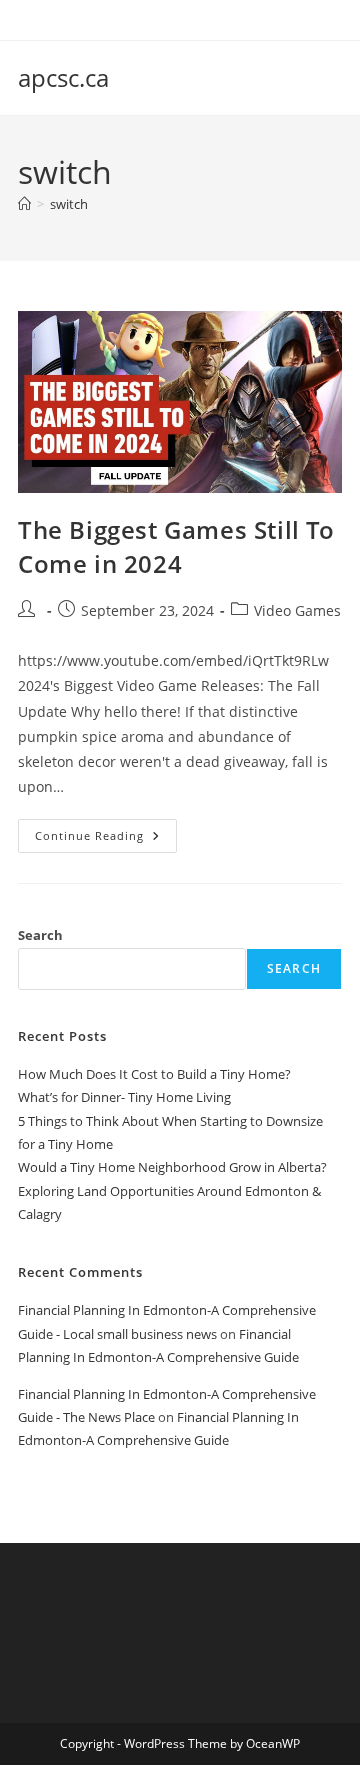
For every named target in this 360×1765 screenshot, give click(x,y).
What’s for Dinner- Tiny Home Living (124, 1097)
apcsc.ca (63, 77)
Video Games (297, 610)
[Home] (24, 204)
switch (69, 204)
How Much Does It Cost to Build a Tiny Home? (154, 1074)
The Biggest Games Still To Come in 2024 (176, 546)
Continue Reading (106, 839)
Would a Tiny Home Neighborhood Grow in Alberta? (172, 1167)
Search (40, 935)
